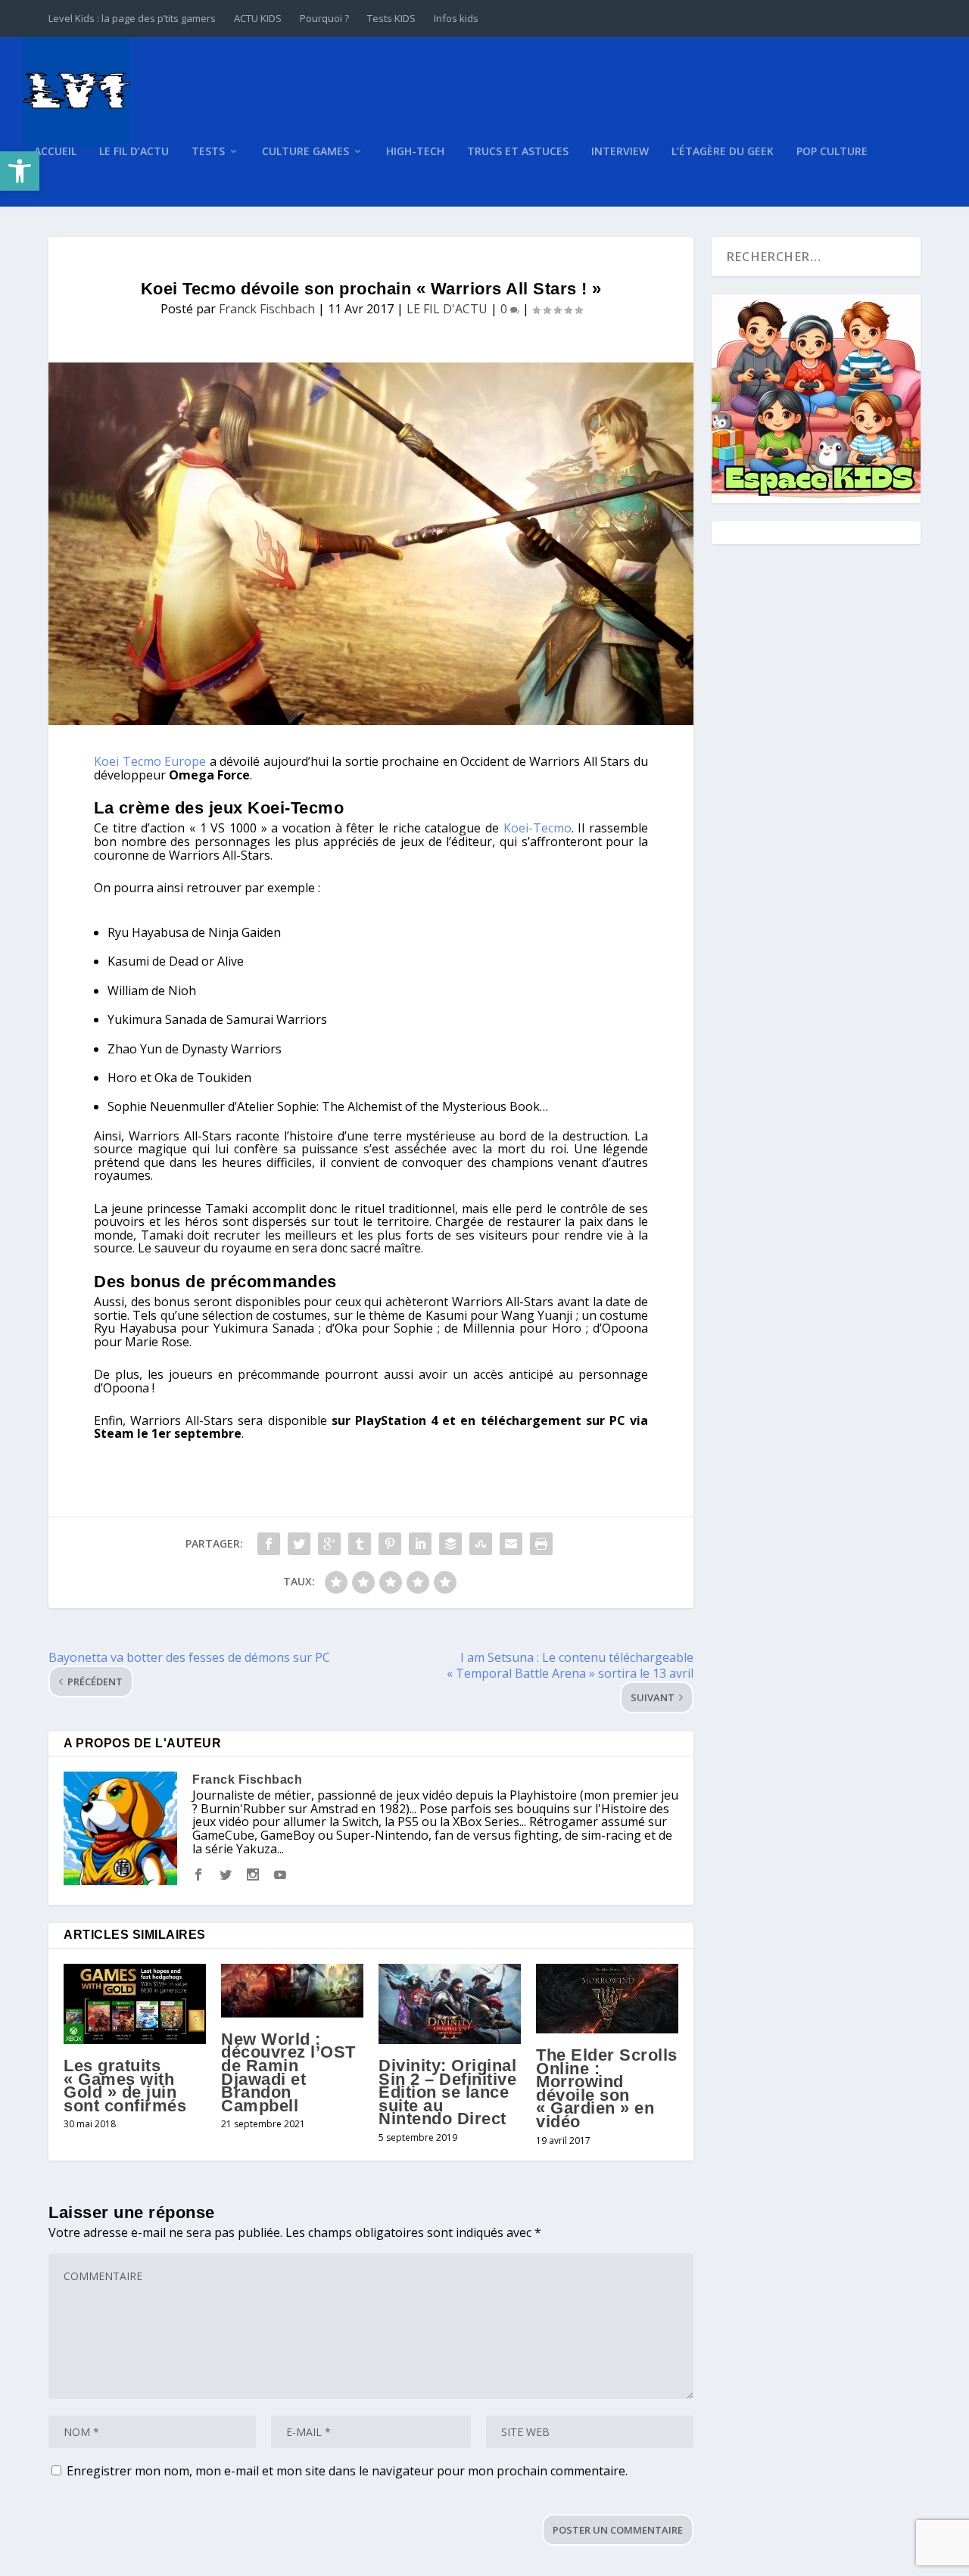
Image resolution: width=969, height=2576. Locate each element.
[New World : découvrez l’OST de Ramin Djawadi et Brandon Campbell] (292, 1991)
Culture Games (305, 152)
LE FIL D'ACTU (447, 309)
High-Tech (415, 152)
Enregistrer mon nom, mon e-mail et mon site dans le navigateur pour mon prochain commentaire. (347, 2471)
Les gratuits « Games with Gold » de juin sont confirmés (125, 2086)
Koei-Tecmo (537, 828)
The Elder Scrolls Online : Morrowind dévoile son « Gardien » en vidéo (607, 2088)
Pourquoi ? (324, 18)
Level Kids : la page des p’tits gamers (132, 18)
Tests (208, 152)
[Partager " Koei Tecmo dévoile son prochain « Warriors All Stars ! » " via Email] (511, 1544)
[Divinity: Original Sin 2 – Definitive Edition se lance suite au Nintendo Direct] (450, 2004)
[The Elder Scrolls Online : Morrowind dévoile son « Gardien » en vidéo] (607, 1999)
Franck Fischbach (267, 309)
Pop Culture (832, 152)
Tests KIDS (391, 18)
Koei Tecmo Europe (150, 761)
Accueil (55, 152)
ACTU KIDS (258, 18)
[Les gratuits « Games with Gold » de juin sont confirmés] (135, 2004)
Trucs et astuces (518, 152)
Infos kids (456, 18)
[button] (20, 171)
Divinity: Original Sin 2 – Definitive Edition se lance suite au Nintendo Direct (447, 2092)
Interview (620, 152)
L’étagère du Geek (723, 152)
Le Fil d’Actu (134, 152)
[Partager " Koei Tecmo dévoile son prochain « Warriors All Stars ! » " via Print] (541, 1544)
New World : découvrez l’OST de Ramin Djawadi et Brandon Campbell (288, 2072)
